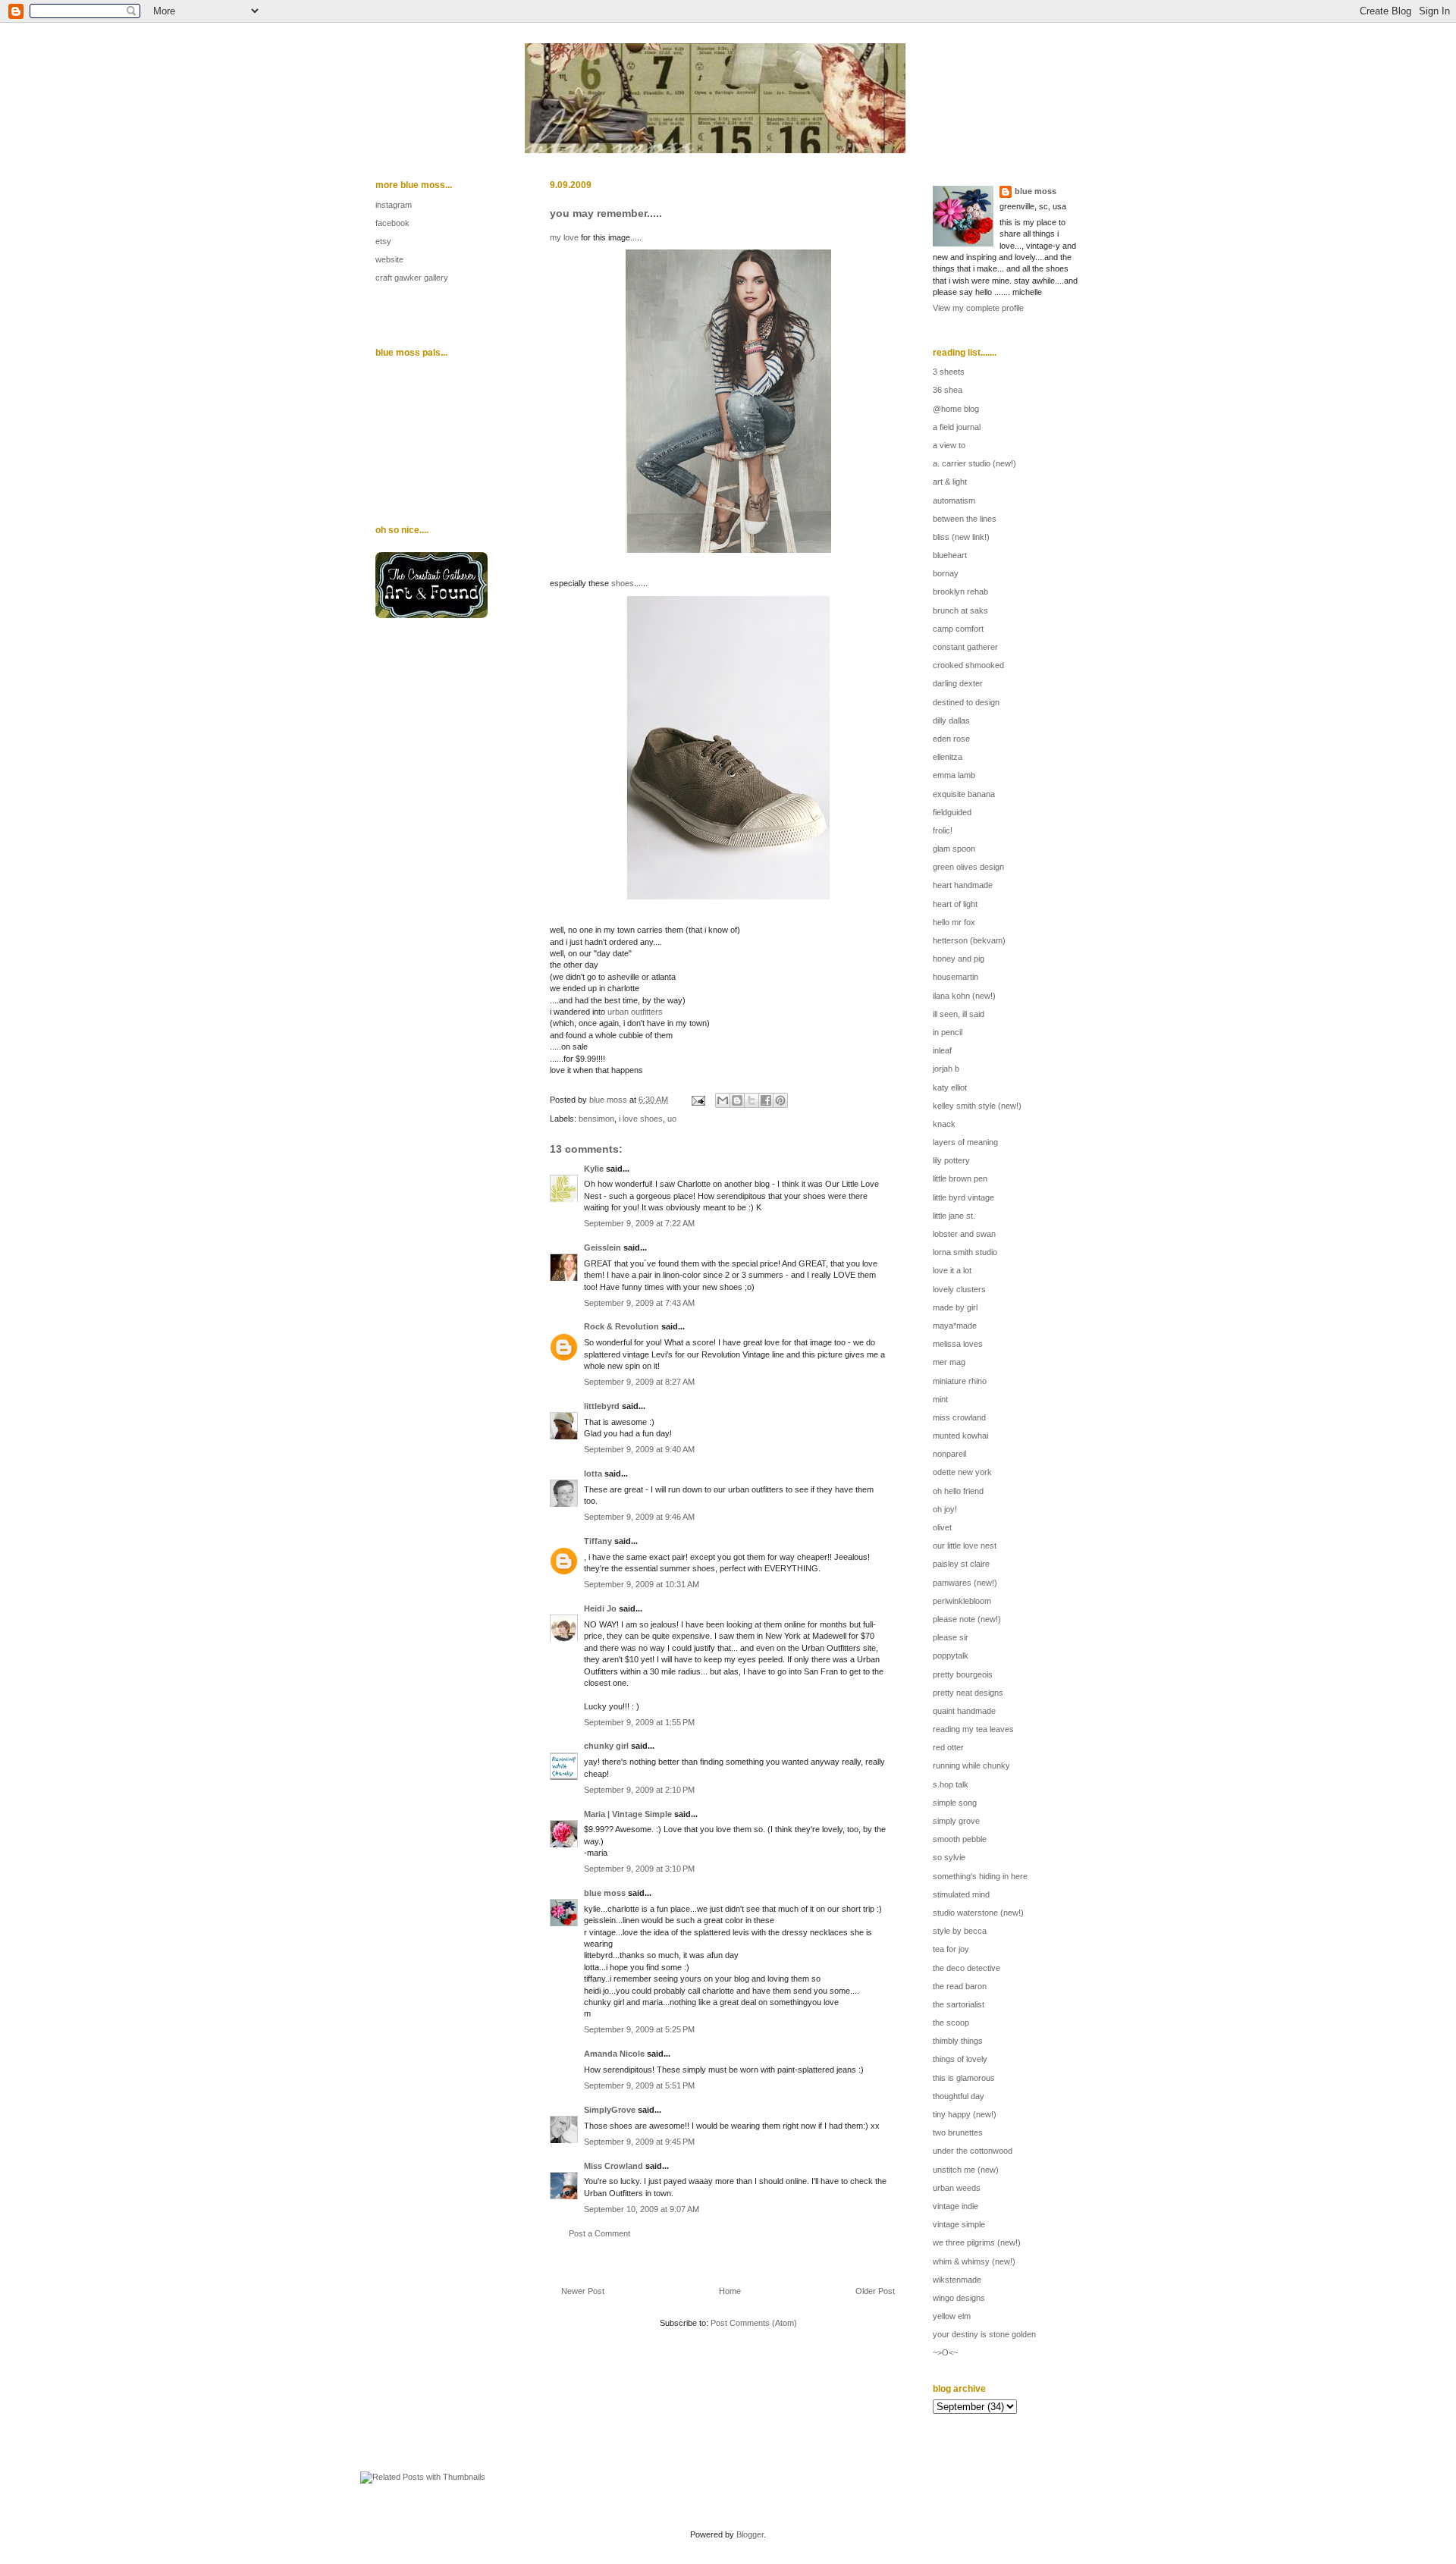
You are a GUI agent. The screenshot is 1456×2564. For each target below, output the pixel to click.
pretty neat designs (968, 1693)
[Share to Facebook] (766, 1100)
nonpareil (949, 1454)
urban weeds (957, 2188)
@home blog (956, 409)
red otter (948, 1747)
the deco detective (966, 1968)
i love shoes (641, 1119)
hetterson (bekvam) (969, 940)
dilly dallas (951, 720)
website (389, 259)
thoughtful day (959, 2096)
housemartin (955, 977)
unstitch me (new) (966, 2170)
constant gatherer (965, 647)
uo (672, 1119)
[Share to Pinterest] (780, 1100)
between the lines (965, 519)
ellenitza (948, 757)
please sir (951, 1637)
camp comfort (958, 629)
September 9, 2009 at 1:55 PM (639, 1722)
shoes (623, 583)
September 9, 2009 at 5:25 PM (639, 2029)
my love (564, 237)
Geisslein (602, 1247)
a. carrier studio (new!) (974, 463)
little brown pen (960, 1178)
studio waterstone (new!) (978, 1913)
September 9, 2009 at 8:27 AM (639, 1382)
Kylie (594, 1169)
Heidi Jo (600, 1608)
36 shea (948, 390)
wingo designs (959, 2298)
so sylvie (949, 1857)
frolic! (943, 830)
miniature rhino (960, 1381)
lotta (593, 1473)
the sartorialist (959, 2004)
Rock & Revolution (621, 1326)
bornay (946, 573)
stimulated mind (961, 1894)
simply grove (956, 1821)
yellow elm (952, 2316)
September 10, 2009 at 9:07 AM (642, 2209)
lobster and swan (964, 1234)
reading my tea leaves (973, 1729)
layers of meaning (965, 1142)
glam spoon (954, 849)
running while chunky (971, 1765)
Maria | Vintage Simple (628, 1814)
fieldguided (952, 812)
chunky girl (606, 1746)
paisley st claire (961, 1564)
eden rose (951, 739)
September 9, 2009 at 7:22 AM (639, 1223)
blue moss (605, 1893)
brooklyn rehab (960, 592)
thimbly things (958, 2041)
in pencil (948, 1032)
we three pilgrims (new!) (977, 2242)
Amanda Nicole (614, 2054)
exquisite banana (964, 794)
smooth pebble (960, 1839)
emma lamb (954, 775)
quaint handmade (964, 1711)
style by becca (960, 1931)
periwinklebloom (962, 1601)
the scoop (951, 2023)
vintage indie (955, 2206)
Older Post (875, 2291)
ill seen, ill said (959, 1014)
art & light (950, 482)
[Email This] (723, 1100)
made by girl (955, 1307)
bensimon (596, 1119)
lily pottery (951, 1160)
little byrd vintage (963, 1197)
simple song (955, 1803)
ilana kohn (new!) (964, 996)
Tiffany (598, 1541)
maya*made (955, 1326)
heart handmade (963, 885)
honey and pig (959, 959)
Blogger (750, 2534)
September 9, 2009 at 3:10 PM (639, 1869)
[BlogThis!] (737, 1100)
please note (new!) (967, 1619)
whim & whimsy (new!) (974, 2261)
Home (730, 2291)
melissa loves (958, 1344)
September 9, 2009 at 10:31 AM (642, 1584)
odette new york (962, 1472)
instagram (394, 205)
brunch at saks (960, 610)
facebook (392, 223)
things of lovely (960, 2059)
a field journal (957, 427)
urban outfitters (635, 1012)
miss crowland (959, 1417)
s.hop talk (951, 1784)
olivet (942, 1527)
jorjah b (946, 1069)
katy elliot (950, 1087)
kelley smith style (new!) (977, 1106)
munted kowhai (960, 1436)
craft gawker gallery (412, 278)
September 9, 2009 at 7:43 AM (639, 1303)
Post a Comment (599, 2233)
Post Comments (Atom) (754, 2323)
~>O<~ (945, 2352)
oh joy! (945, 1509)
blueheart (950, 555)
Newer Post (583, 2291)
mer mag (949, 1362)
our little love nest (965, 1546)
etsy (383, 241)
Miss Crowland (613, 2166)
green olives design (968, 867)
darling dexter (958, 683)
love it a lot (952, 1270)
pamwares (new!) (965, 1583)
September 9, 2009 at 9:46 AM (639, 1517)
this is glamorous (964, 2078)
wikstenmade (957, 2280)
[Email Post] (697, 1100)
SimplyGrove (610, 2110)
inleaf (942, 1050)
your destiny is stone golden (984, 2334)
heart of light (955, 904)
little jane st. (954, 1216)
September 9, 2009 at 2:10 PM (639, 1790)
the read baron (960, 1986)
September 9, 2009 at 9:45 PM (639, 2142)
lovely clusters (959, 1289)
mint (940, 1399)
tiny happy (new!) (965, 2114)
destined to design (966, 702)
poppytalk (951, 1655)
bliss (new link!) (961, 537)
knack (944, 1124)
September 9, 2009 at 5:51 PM (639, 2085)
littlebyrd (602, 1406)
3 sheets (949, 372)
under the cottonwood (973, 2151)
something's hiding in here (980, 1876)
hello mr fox (954, 922)
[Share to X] (752, 1100)
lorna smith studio (965, 1252)
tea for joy (951, 1949)
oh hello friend (958, 1491)
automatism (954, 501)
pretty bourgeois (963, 1674)
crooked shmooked (968, 665)
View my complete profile (978, 308)
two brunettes (958, 2132)
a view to (949, 445)
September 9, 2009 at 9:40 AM (639, 1449)
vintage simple (959, 2224)
